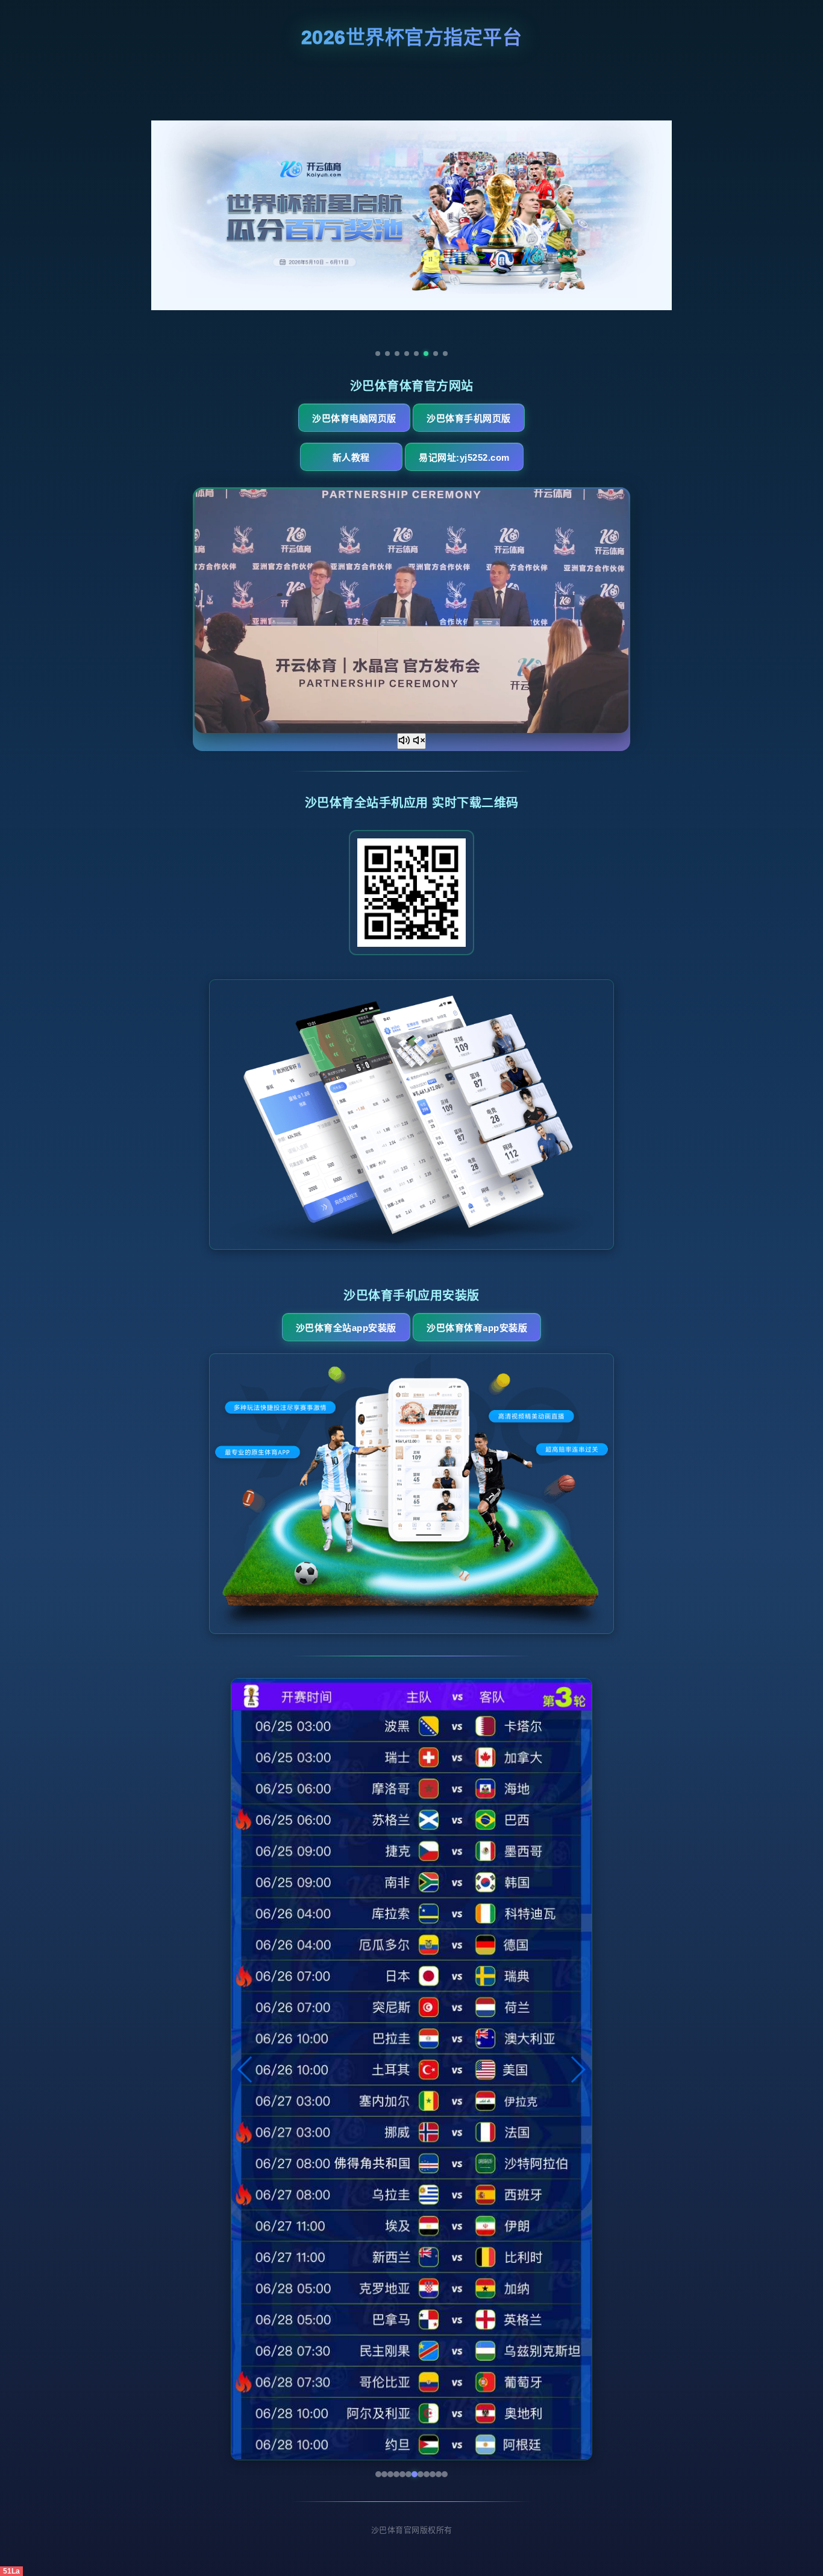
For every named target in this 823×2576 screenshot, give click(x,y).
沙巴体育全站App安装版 (346, 1328)
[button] (246, 2069)
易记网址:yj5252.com (464, 457)
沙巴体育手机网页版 (469, 418)
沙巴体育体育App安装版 (477, 1328)
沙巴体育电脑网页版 (354, 418)
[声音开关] (411, 741)
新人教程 (351, 457)
